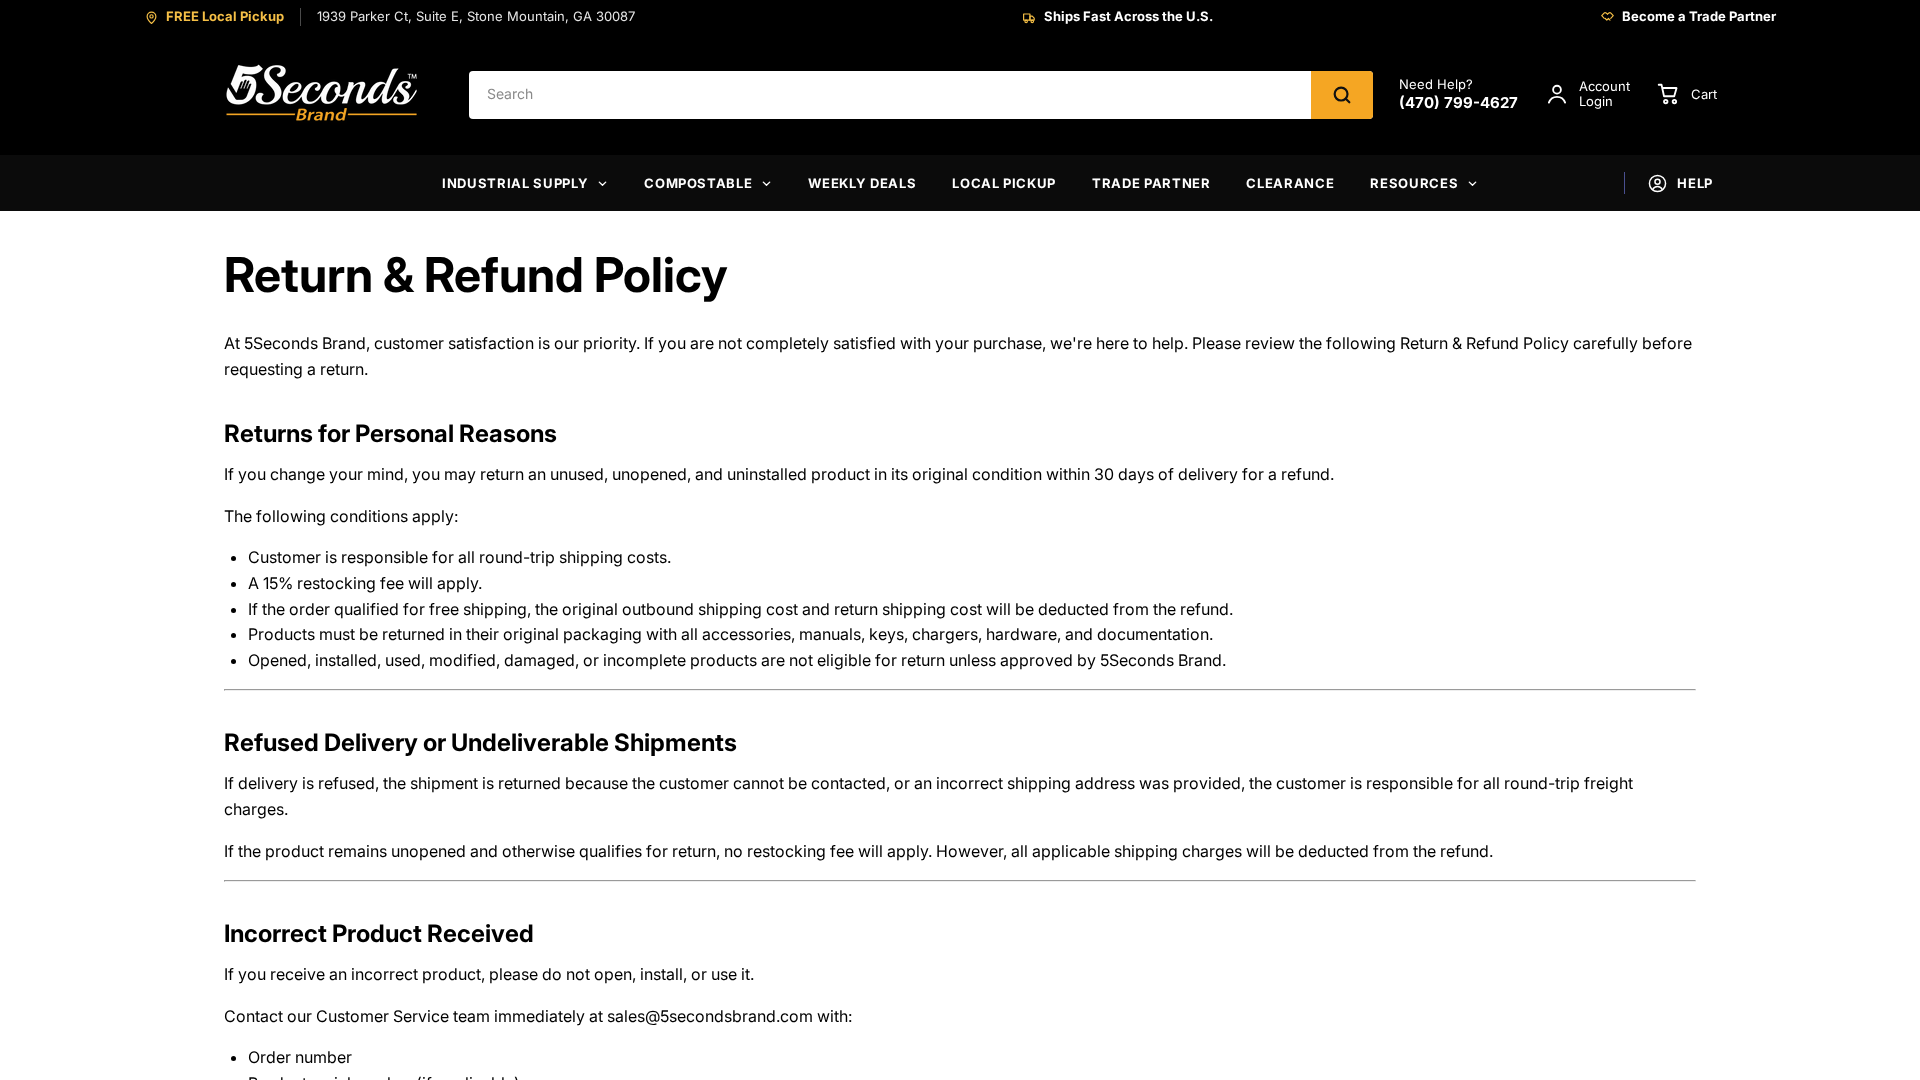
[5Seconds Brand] (323, 94)
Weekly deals (862, 183)
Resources (1414, 183)
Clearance (1290, 183)
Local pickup (1004, 183)
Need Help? (1458, 94)
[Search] (1342, 95)
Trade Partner (1151, 183)
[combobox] (890, 95)
